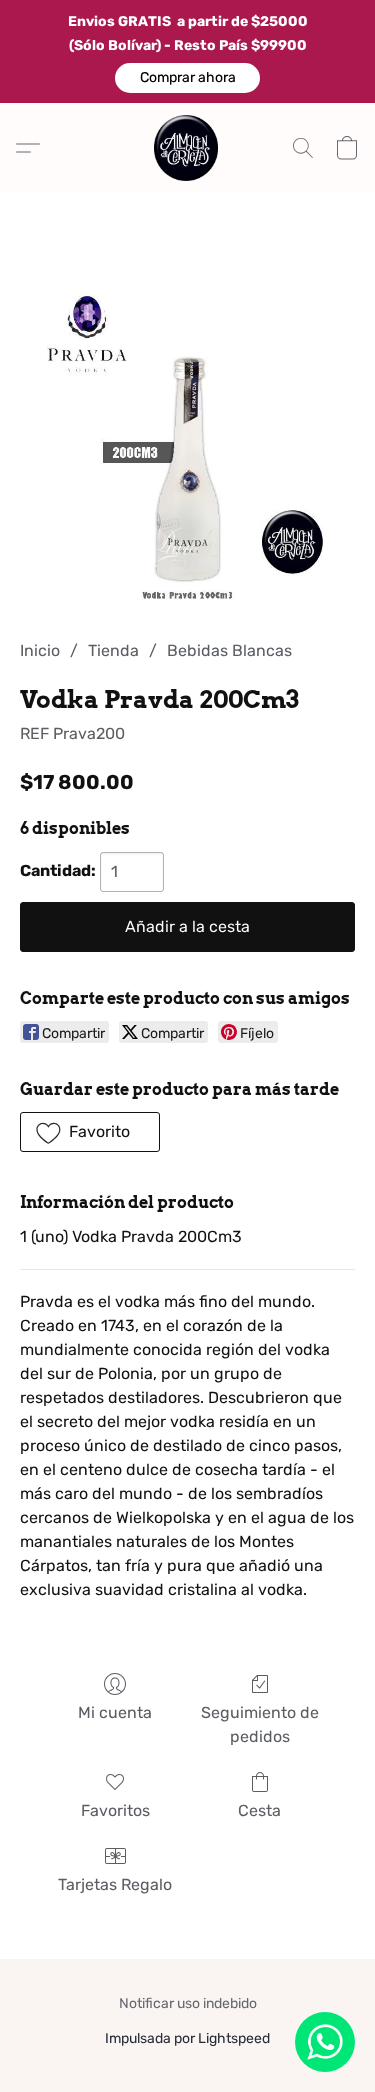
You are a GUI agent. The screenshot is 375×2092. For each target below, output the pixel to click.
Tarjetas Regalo (115, 1884)
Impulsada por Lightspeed (187, 2038)
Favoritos (115, 1810)
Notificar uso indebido (188, 2003)
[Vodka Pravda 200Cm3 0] (187, 440)
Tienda (113, 650)
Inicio (40, 650)
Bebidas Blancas (229, 650)
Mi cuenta (115, 1712)
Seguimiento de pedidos (260, 1724)
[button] (187, 78)
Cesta (259, 1810)
